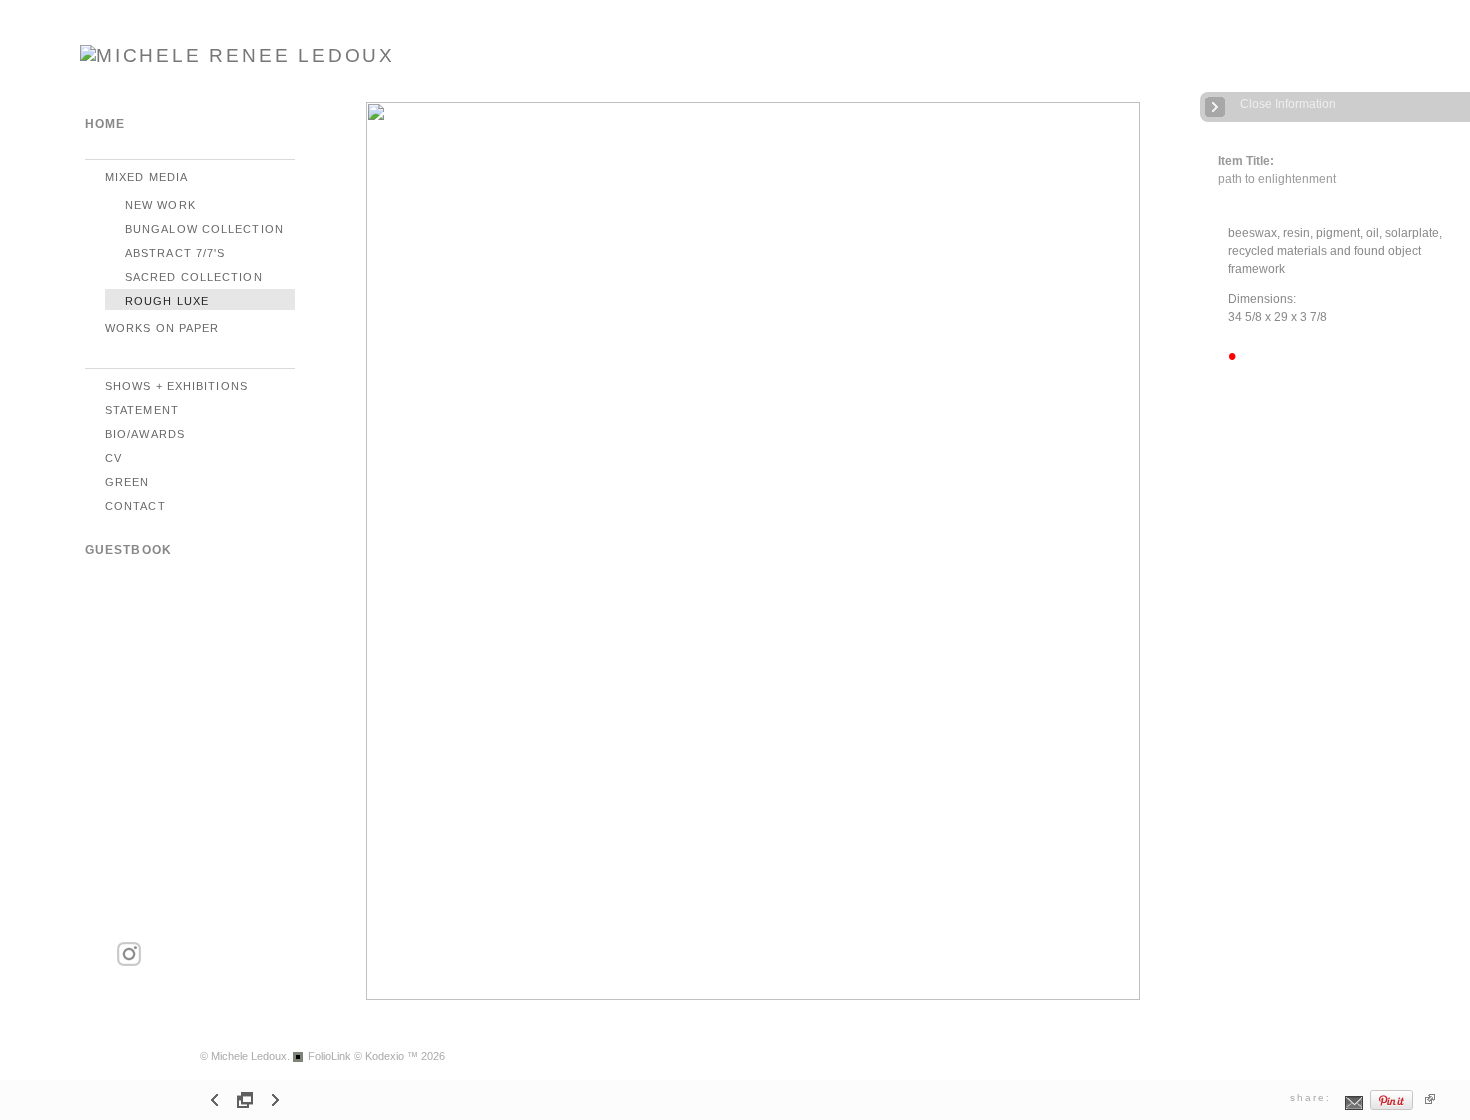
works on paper (162, 328)
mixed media (146, 177)
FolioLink (329, 1056)
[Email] (1354, 1107)
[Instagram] (129, 962)
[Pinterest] (1392, 1107)
